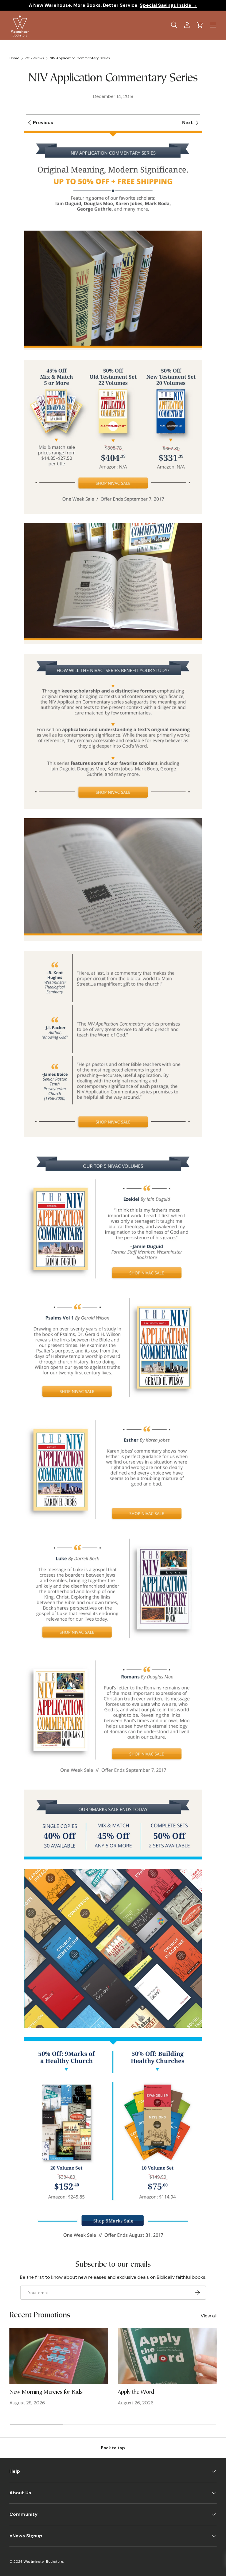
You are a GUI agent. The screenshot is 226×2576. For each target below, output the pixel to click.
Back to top (113, 2448)
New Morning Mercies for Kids (46, 2392)
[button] (200, 25)
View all (209, 2316)
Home (14, 58)
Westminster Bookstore (43, 2562)
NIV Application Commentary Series (80, 58)
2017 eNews (34, 58)
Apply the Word (136, 2392)
